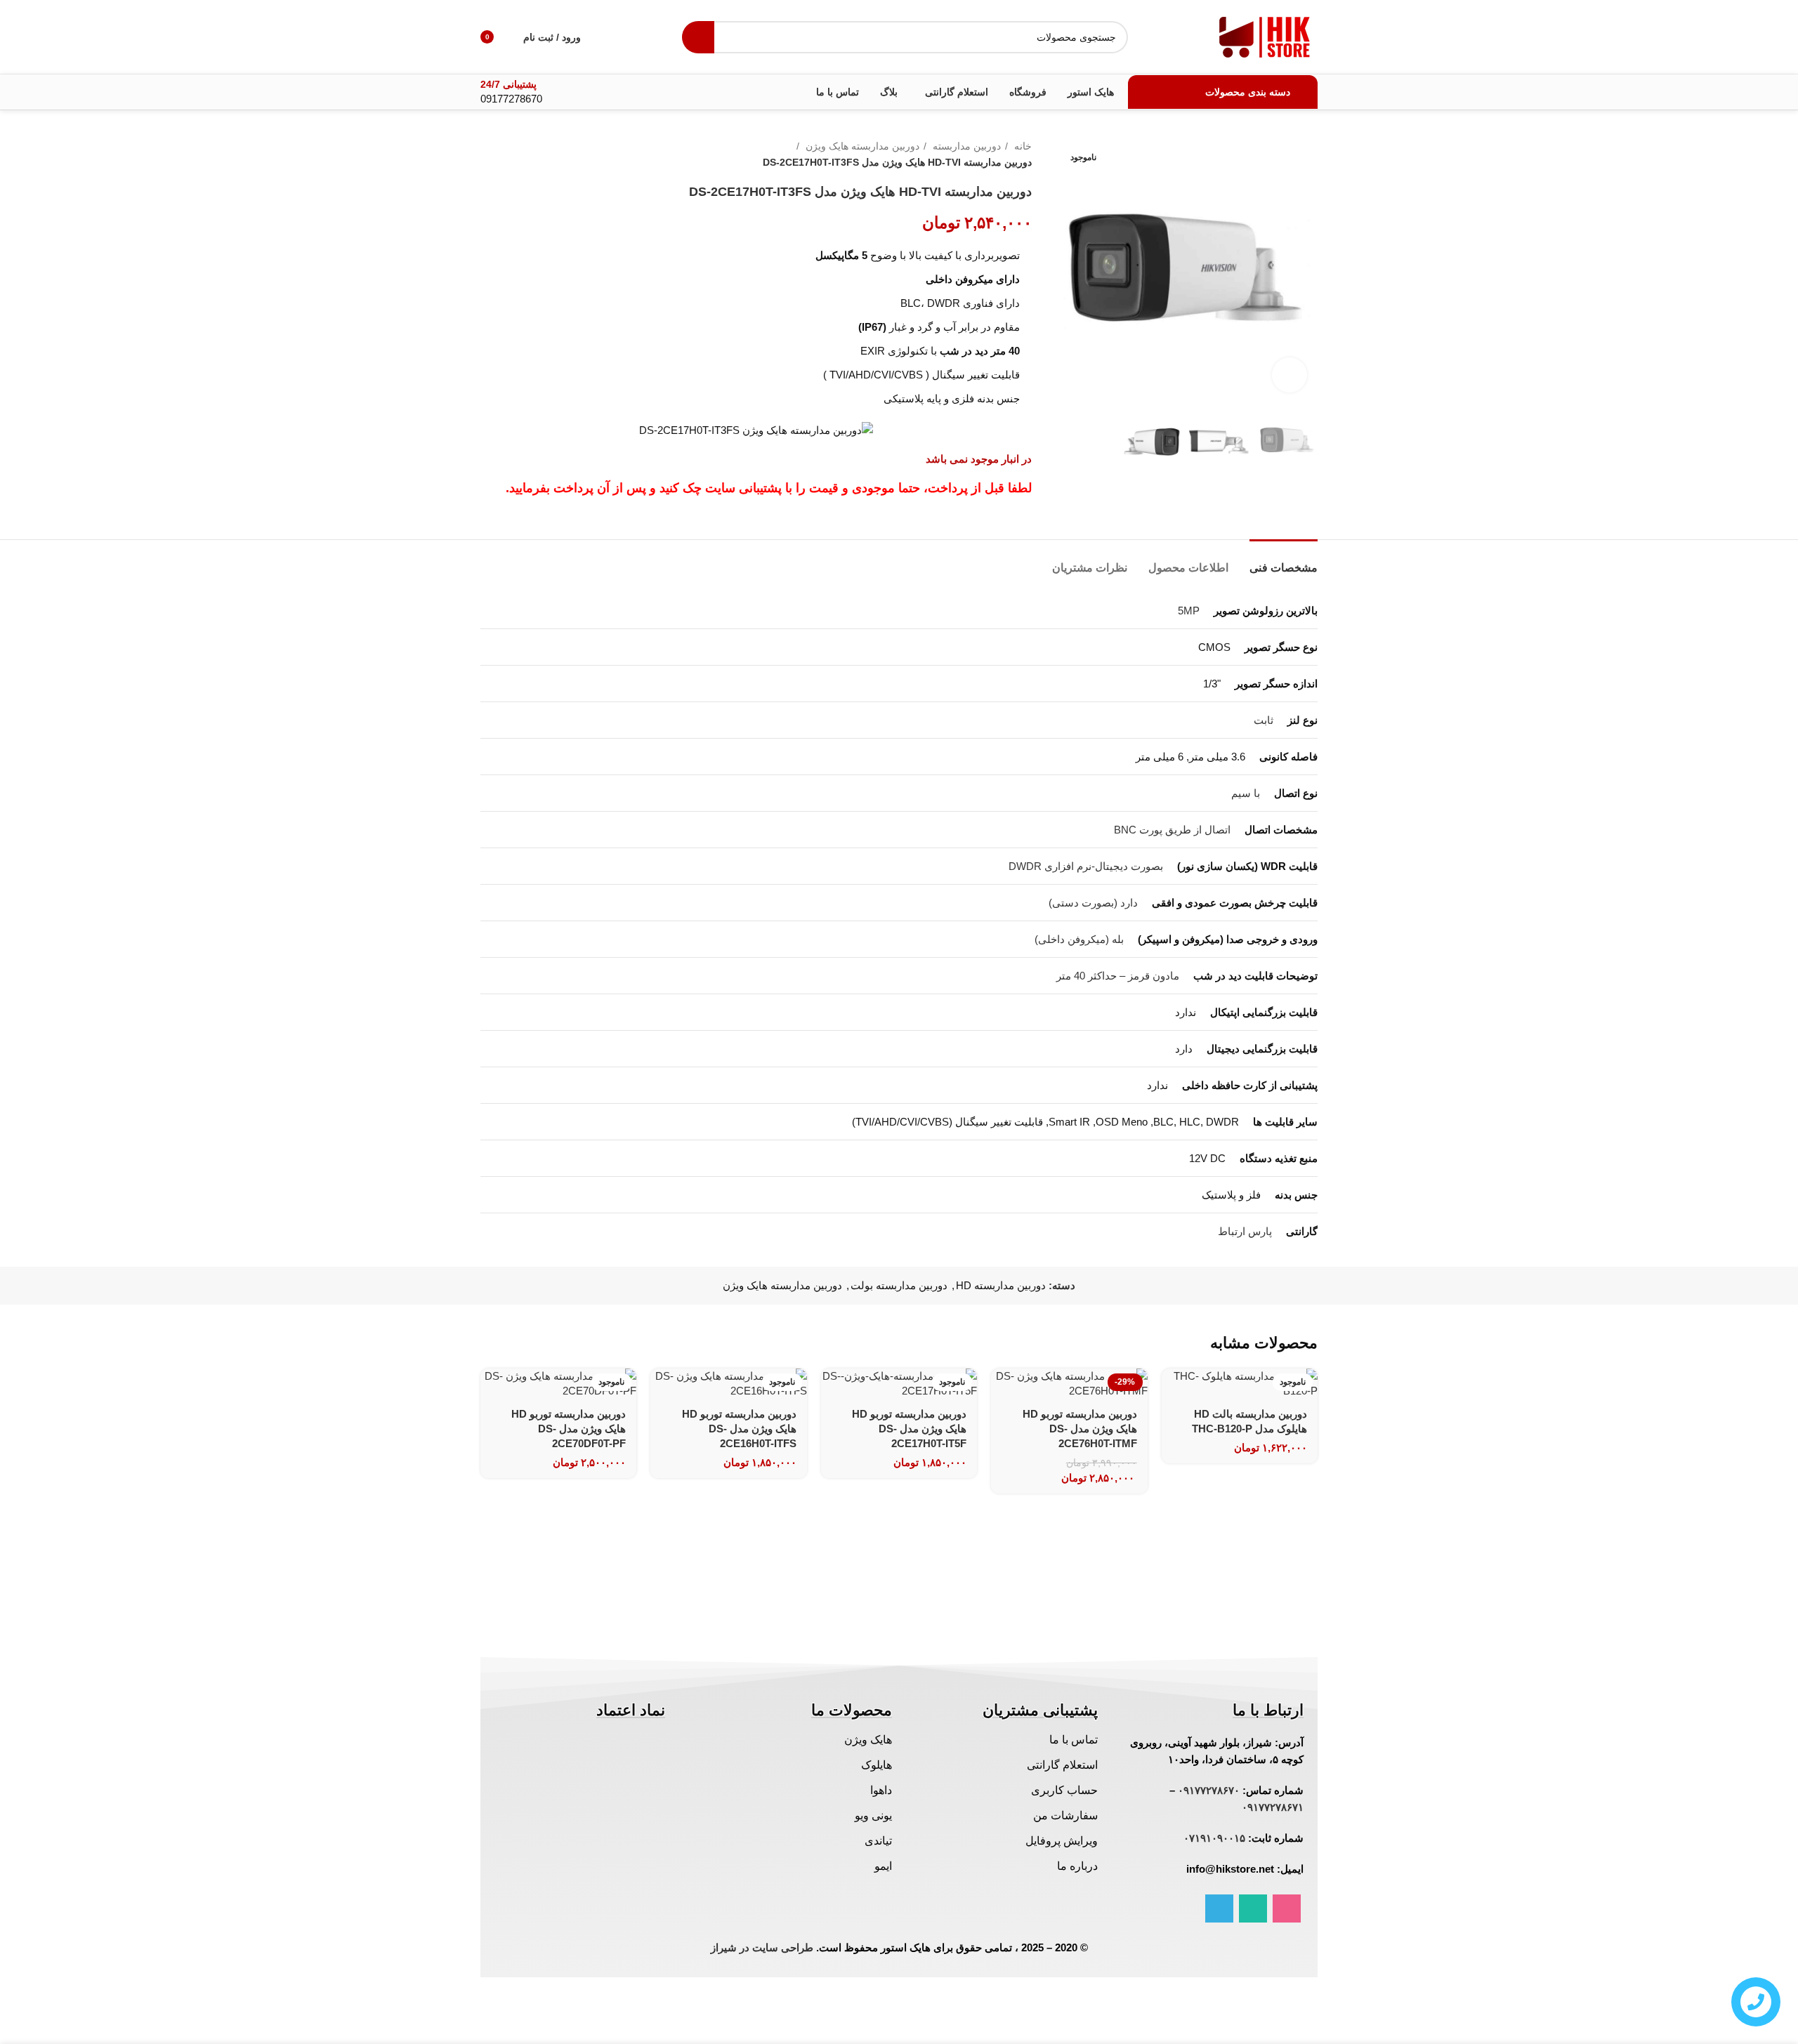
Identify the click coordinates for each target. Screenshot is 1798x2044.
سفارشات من (1065, 1815)
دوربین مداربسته (965, 146)
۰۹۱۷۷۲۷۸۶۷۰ (1209, 1790)
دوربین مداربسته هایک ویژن (861, 146)
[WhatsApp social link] (1253, 1908)
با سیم (1246, 793)
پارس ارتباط (1245, 1231)
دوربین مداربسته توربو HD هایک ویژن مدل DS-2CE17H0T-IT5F (909, 1429)
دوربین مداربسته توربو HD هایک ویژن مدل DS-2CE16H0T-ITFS (739, 1429)
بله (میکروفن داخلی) (1079, 939)
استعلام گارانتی (1062, 1765)
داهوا (881, 1790)
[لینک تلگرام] (1219, 1908)
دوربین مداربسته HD (1001, 1285)
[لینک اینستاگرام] (1287, 1908)
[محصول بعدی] (487, 154)
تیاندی (878, 1841)
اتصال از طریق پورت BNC (1172, 830)
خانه (1022, 146)
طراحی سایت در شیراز (762, 1947)
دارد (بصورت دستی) (1093, 903)
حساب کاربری (1064, 1790)
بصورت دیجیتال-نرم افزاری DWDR (1086, 866)
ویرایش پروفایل (1062, 1841)
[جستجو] (698, 37)
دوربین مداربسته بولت (899, 1285)
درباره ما (1077, 1866)
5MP (1189, 611)
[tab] (1284, 561)
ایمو (883, 1866)
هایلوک (877, 1765)
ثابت (1264, 720)
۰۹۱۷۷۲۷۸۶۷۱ (1273, 1807)
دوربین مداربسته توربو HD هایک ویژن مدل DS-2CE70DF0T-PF (569, 1429)
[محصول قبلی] (516, 154)
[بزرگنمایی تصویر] (1290, 375)
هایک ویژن (868, 1740)
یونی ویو (873, 1815)
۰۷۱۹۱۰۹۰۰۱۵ (1214, 1838)
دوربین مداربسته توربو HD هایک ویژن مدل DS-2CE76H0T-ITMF (1080, 1429)
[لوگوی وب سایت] (1265, 35)
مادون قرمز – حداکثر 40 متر (1118, 976)
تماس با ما (1074, 1740)
